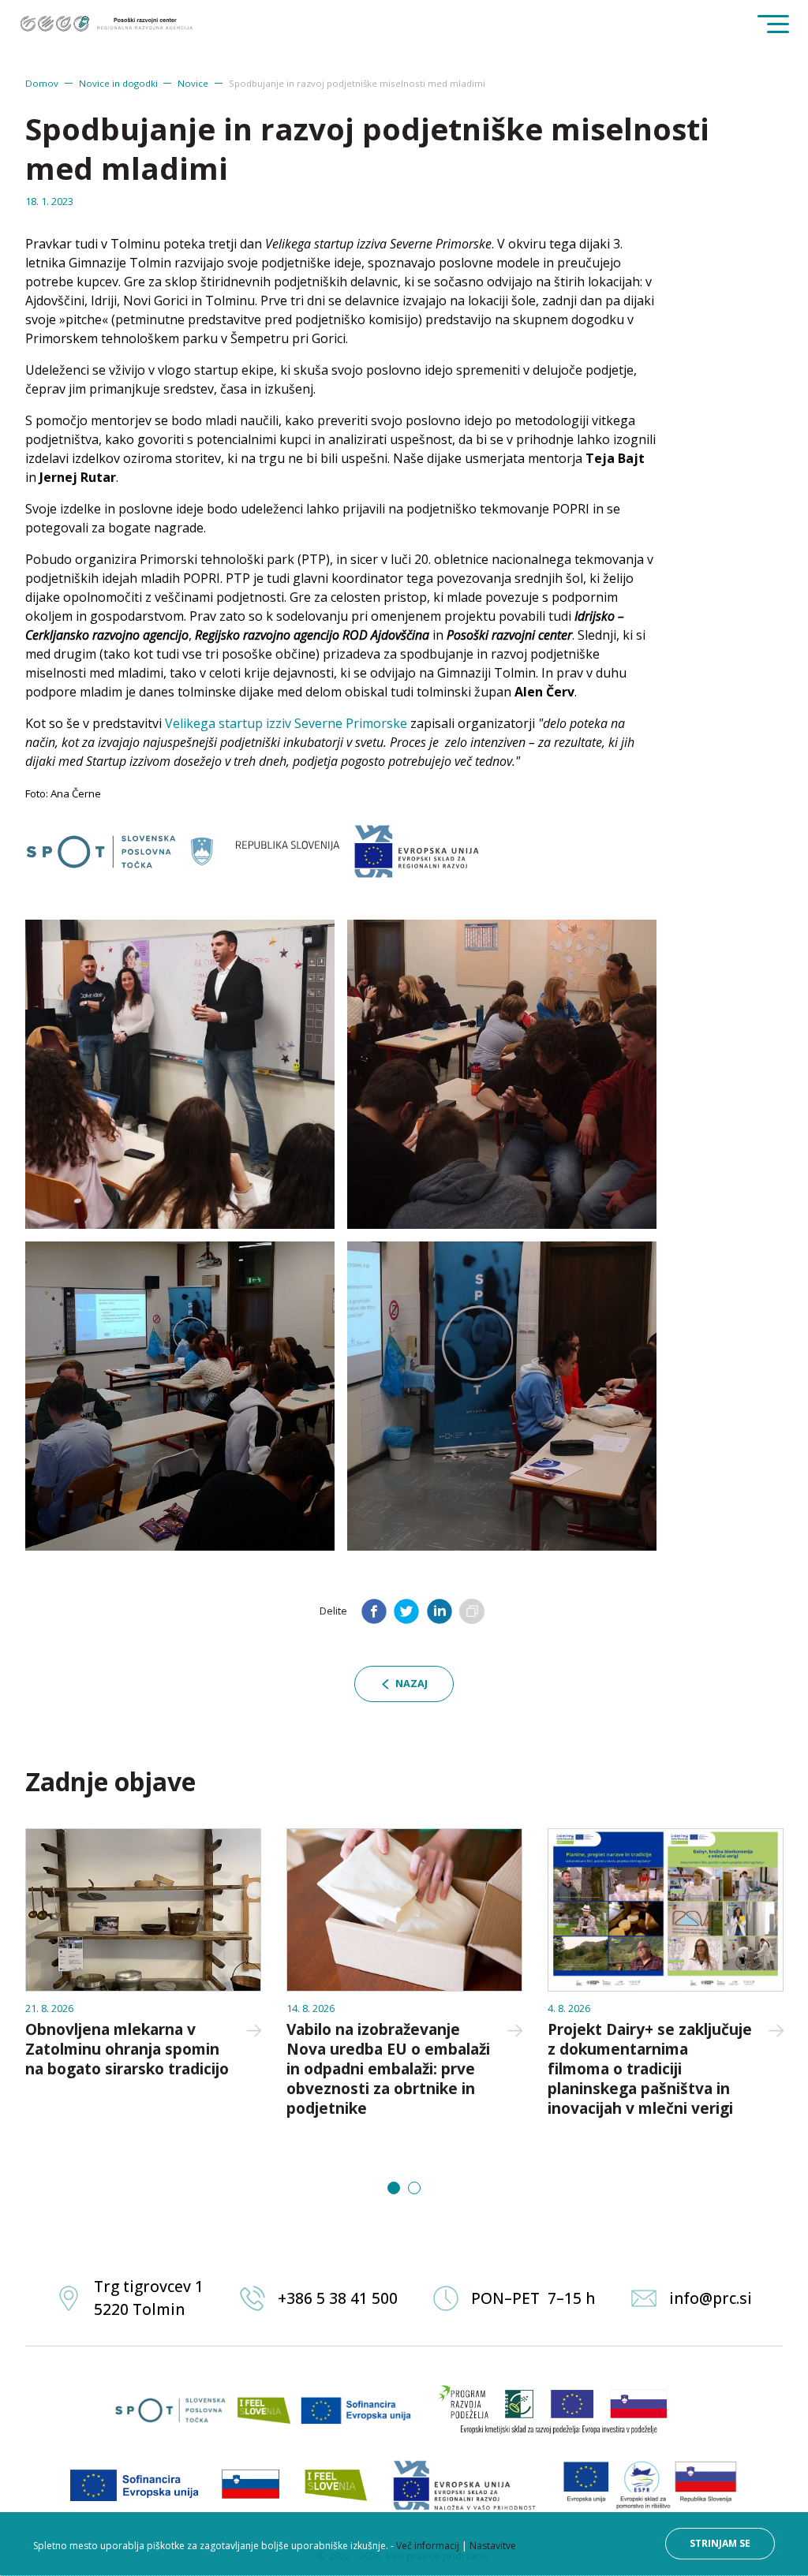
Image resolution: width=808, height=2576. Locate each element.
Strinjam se (720, 2543)
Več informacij (428, 2546)
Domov (42, 83)
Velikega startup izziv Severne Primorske (286, 723)
